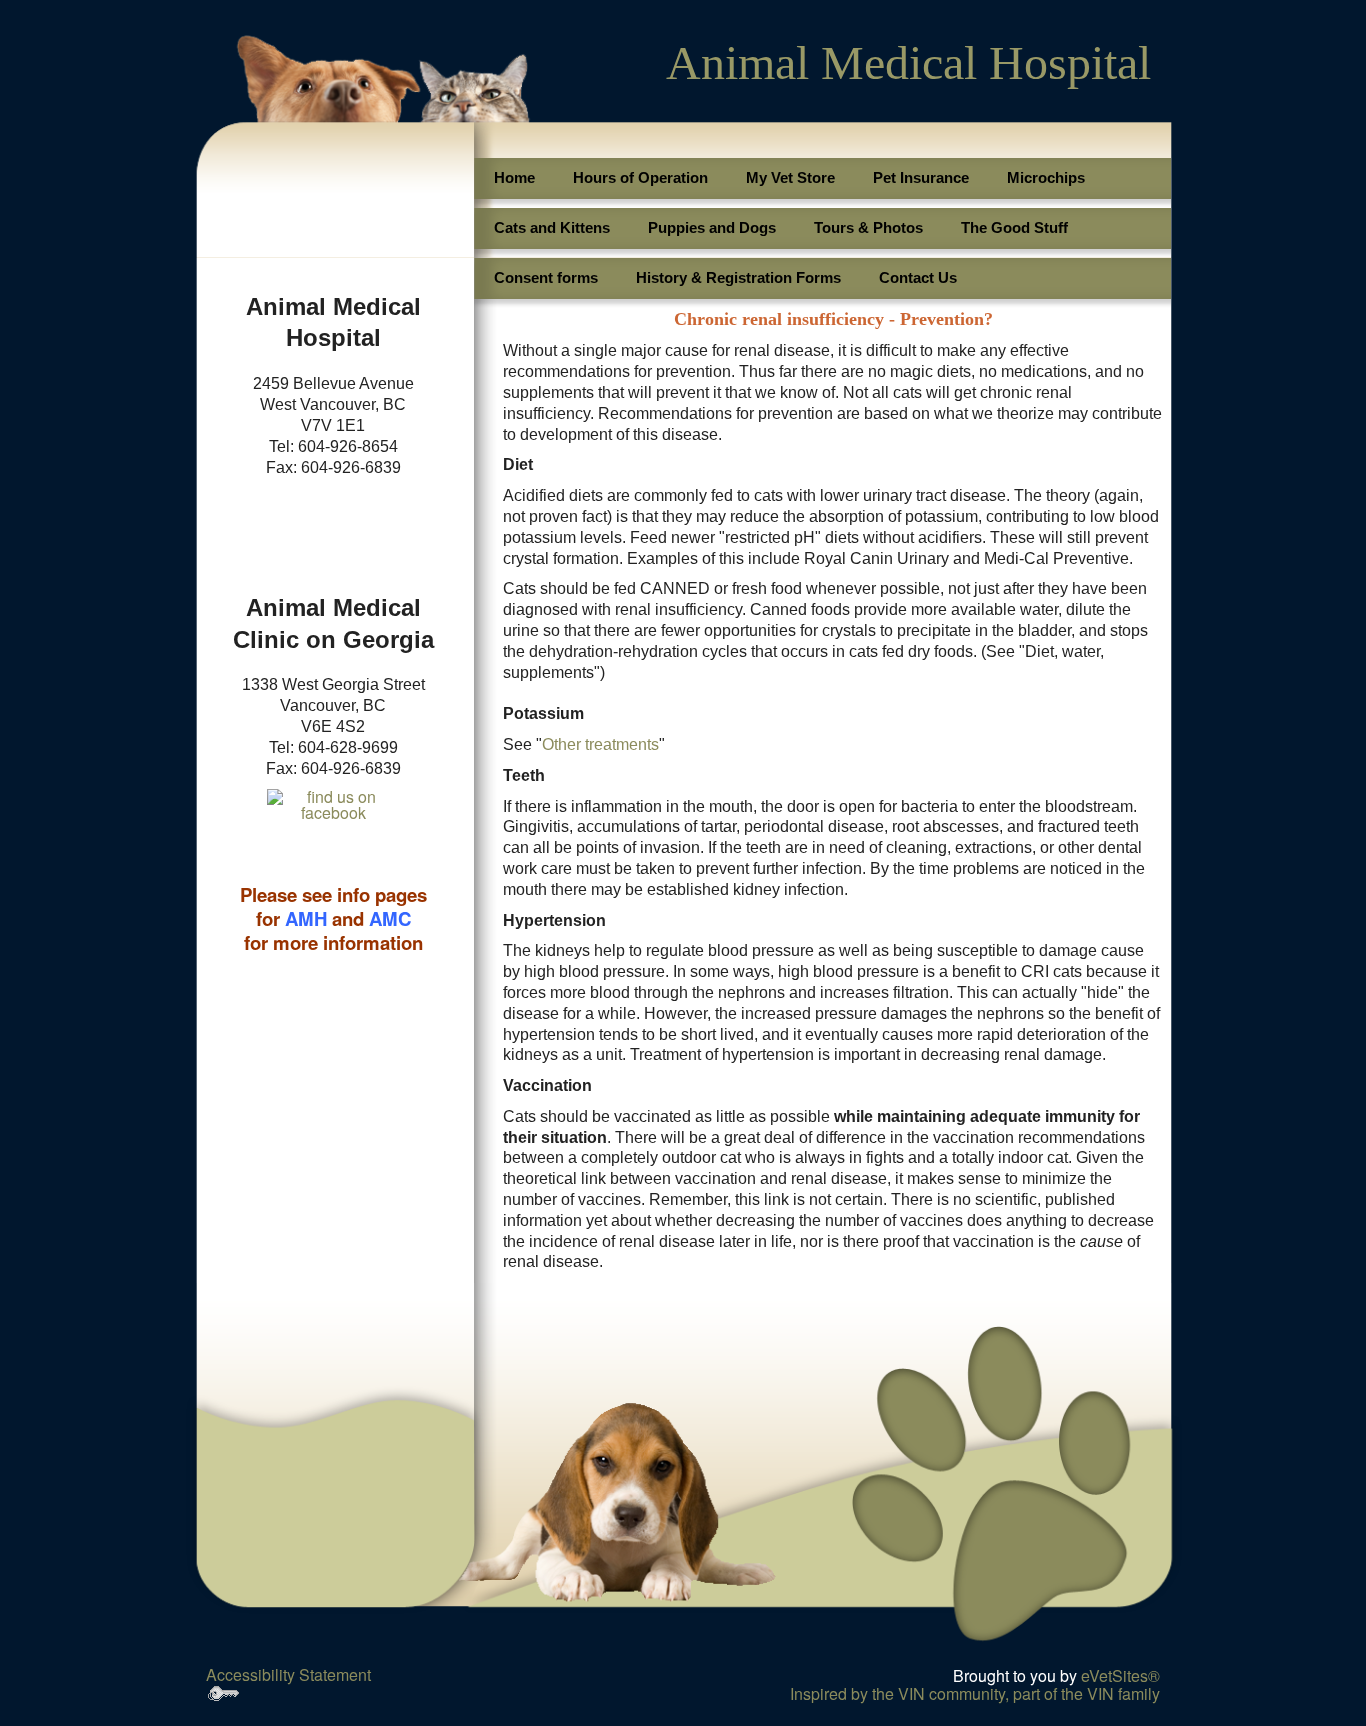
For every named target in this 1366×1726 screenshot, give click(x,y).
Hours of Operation (640, 177)
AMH (306, 918)
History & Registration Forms (738, 277)
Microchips (1046, 177)
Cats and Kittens (552, 227)
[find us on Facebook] (333, 811)
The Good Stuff (1014, 227)
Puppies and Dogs (712, 227)
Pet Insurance (921, 177)
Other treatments (600, 744)
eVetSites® (1120, 1675)
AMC (390, 918)
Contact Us (918, 277)
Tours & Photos (868, 227)
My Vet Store (790, 177)
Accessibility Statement (288, 1674)
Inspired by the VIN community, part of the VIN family (975, 1693)
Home (514, 177)
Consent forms (546, 277)
